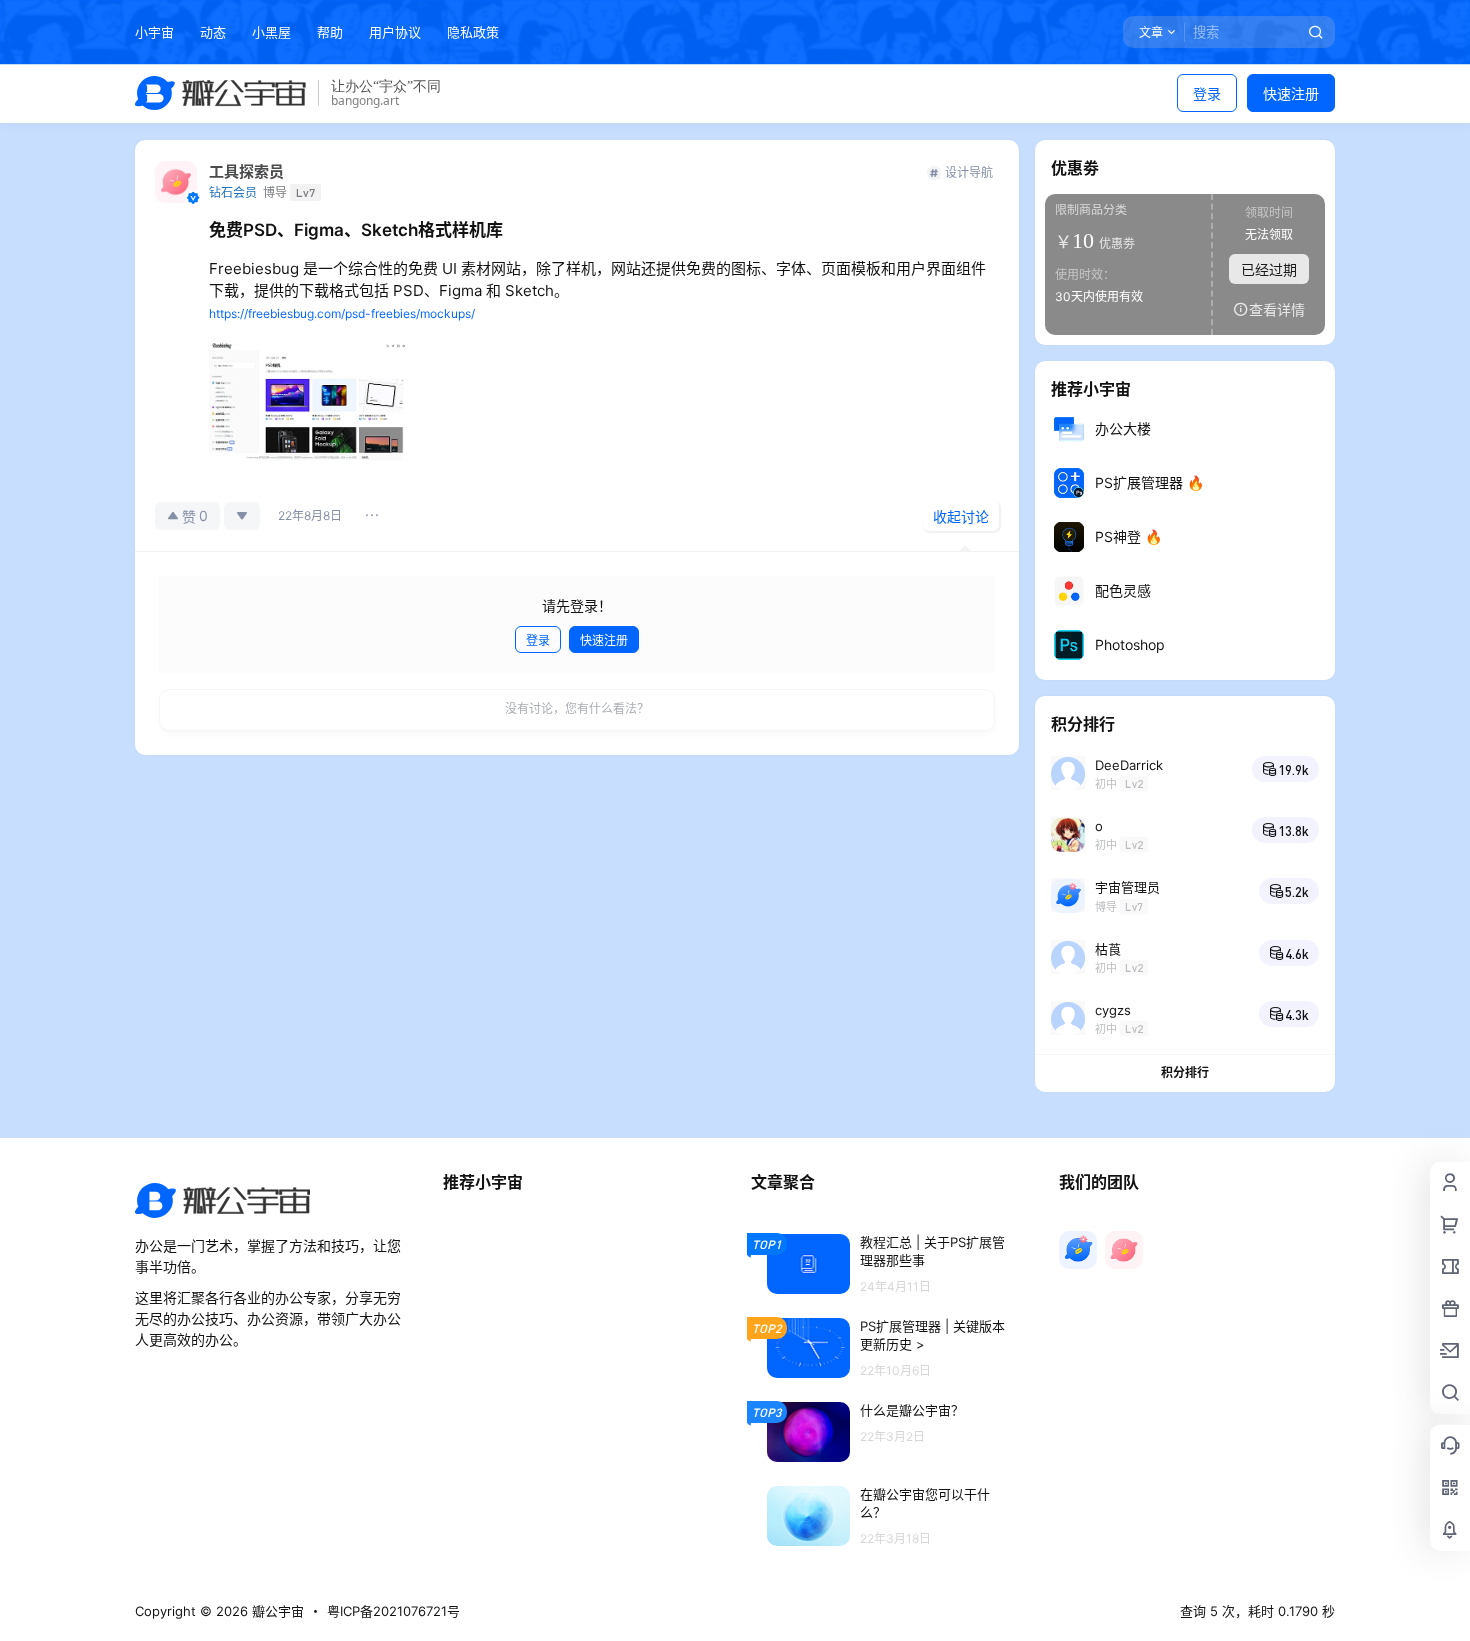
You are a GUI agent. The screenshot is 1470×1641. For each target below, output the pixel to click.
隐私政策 (473, 32)
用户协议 (395, 32)
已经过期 (1269, 269)
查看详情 (1277, 309)
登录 (1207, 93)
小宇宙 (154, 32)
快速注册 (1291, 93)
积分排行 (1185, 1072)
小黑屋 (271, 32)
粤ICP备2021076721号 (393, 1611)
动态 (213, 32)
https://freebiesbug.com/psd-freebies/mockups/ (342, 313)
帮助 (330, 32)
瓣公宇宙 (276, 1611)
